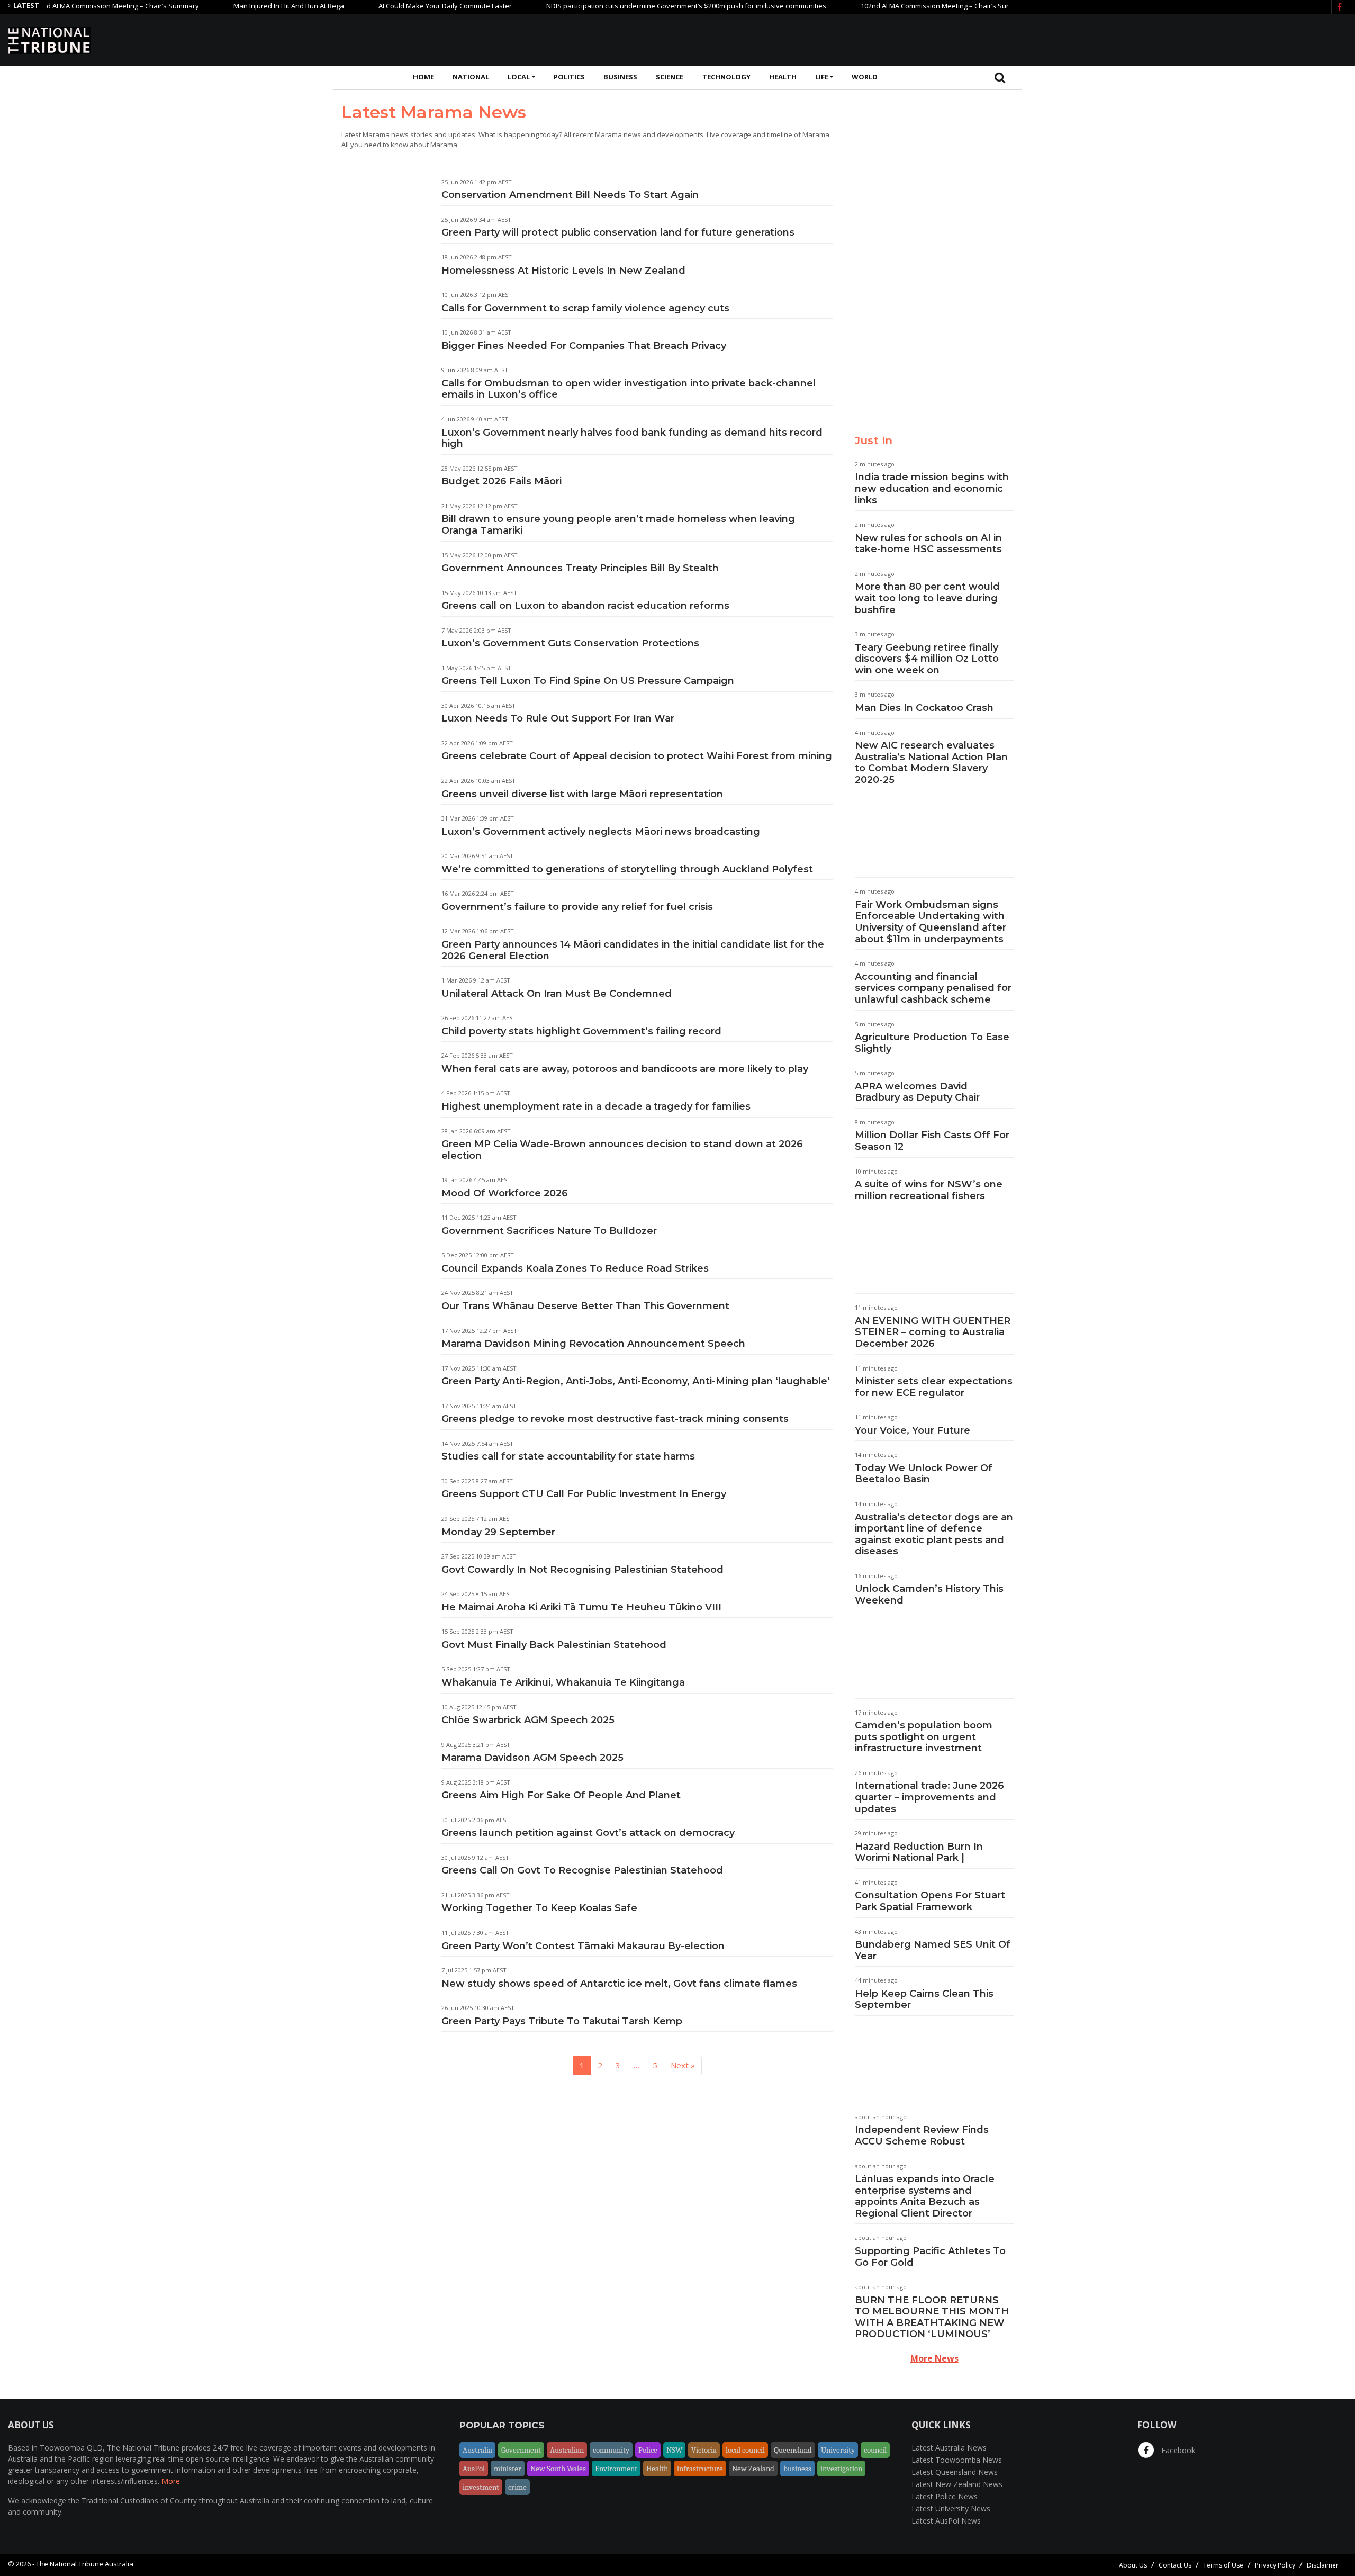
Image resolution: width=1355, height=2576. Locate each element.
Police (648, 2450)
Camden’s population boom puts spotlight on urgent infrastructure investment (924, 1737)
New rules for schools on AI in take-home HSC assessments (928, 544)
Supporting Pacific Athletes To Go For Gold (930, 2257)
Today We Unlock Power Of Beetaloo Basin (924, 1474)
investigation (841, 2469)
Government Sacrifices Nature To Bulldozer (549, 1231)
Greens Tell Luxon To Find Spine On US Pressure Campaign (588, 681)
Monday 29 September (498, 1532)
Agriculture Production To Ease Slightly (932, 1043)
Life (822, 77)
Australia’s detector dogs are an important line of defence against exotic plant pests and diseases (934, 1534)
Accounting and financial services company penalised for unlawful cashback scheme (933, 988)
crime (517, 2487)
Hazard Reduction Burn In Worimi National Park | (919, 1852)
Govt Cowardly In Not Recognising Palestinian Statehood (582, 1570)
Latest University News (951, 2509)
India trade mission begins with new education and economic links (932, 488)
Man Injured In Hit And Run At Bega (235, 6)
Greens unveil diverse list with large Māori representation (582, 794)
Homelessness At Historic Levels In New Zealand (563, 271)
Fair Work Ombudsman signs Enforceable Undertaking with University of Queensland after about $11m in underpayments (931, 922)
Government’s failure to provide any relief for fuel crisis (577, 907)
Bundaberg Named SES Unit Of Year (933, 1950)
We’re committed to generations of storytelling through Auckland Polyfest (627, 869)
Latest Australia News (949, 2448)
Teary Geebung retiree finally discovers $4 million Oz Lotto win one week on (927, 659)
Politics (569, 77)
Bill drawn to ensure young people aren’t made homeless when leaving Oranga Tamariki (618, 525)
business (797, 2469)
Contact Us (1175, 2565)
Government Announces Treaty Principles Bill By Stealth (580, 568)
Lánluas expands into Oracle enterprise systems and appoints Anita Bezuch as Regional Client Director (925, 2196)
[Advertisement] (1154, 39)
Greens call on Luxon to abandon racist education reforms (585, 606)
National (471, 77)
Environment (616, 2469)
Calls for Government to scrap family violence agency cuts (585, 308)
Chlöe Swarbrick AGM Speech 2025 (528, 1720)
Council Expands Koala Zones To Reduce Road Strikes (575, 1268)
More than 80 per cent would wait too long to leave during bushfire (927, 598)
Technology (726, 77)
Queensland (793, 2450)
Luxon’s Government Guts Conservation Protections (570, 643)
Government (521, 2450)
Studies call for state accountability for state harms (569, 1456)
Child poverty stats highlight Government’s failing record (581, 1031)
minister (508, 2469)
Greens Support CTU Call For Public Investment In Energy (584, 1494)
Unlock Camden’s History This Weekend (929, 1595)
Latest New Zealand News (957, 2484)
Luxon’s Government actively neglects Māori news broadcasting (601, 832)
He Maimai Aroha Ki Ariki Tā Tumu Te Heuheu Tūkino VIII (581, 1607)
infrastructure (700, 2469)
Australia (477, 2450)
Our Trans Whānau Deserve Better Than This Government (585, 1306)
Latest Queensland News (955, 2472)
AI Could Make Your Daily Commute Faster (392, 6)
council (875, 2450)
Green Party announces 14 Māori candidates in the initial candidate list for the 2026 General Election (633, 950)
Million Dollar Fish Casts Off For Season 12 (932, 1141)
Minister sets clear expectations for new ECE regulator (934, 1387)
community (611, 2450)
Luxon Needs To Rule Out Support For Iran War (558, 718)
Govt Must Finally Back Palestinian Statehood (554, 1645)
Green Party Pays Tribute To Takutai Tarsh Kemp (562, 2021)
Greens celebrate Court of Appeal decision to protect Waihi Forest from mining (637, 756)
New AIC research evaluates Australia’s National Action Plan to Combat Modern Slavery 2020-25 (931, 763)
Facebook (1177, 2450)
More (171, 2481)
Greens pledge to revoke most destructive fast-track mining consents (615, 1419)
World (865, 77)
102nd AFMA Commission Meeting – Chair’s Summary (891, 6)
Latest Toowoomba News (957, 2460)
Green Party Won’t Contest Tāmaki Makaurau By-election (583, 1946)
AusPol (474, 2469)
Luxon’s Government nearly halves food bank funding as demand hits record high (632, 438)
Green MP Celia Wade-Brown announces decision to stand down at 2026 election (622, 1150)
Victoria (704, 2450)
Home (423, 77)
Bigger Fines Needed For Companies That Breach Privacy (584, 346)
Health (783, 77)
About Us (1133, 2565)
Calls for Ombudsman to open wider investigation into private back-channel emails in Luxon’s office (629, 389)
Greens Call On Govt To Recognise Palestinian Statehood (582, 1870)
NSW (674, 2450)
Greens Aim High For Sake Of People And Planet (561, 1795)
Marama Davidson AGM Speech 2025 (532, 1758)
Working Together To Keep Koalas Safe (539, 1908)
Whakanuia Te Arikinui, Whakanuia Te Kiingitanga (563, 1682)
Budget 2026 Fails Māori (502, 481)
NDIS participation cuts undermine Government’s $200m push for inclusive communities (633, 6)
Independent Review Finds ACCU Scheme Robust (922, 2136)
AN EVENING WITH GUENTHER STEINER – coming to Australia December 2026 (933, 1332)
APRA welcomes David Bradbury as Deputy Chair (917, 1092)
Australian (567, 2450)
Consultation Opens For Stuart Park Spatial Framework (930, 1901)
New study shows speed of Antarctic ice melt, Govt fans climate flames (619, 1984)
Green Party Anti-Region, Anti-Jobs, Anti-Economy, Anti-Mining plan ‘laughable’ (636, 1381)
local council (745, 2450)
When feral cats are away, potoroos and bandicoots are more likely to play (625, 1069)
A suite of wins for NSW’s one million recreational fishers (929, 1190)
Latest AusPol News (946, 2521)
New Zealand (753, 2469)
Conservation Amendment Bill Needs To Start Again (570, 195)
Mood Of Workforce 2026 (505, 1193)
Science (670, 77)
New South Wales (558, 2469)
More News (934, 2358)
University (838, 2450)
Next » (683, 2065)
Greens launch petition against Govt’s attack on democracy (588, 1833)
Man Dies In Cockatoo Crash (924, 708)
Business (620, 77)
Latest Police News (945, 2496)
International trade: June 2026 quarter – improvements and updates (929, 1797)
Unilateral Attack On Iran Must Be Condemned (557, 994)
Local (519, 77)
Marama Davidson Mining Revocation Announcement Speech (593, 1344)
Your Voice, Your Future (913, 1430)
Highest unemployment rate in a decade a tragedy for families (596, 1106)
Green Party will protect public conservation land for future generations (618, 232)
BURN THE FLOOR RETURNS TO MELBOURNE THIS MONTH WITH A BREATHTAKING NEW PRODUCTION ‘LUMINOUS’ (932, 2317)
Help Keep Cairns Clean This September (924, 1999)
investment (481, 2487)
